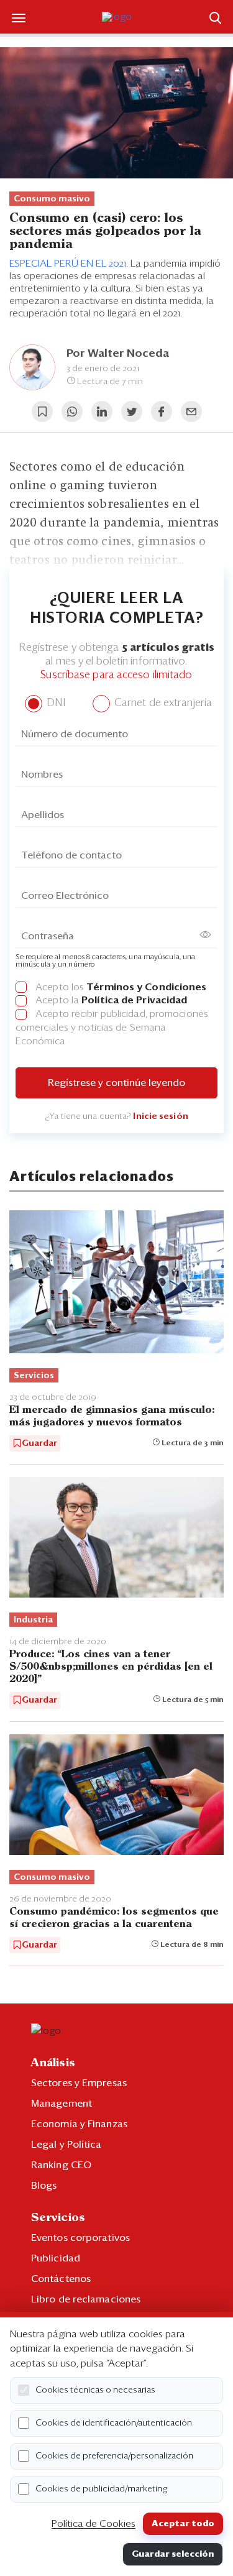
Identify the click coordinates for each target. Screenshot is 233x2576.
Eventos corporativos (80, 2238)
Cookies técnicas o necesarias (95, 2390)
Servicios (34, 1376)
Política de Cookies (94, 2524)
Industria (33, 1620)
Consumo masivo (52, 199)
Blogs (44, 2186)
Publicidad (56, 2258)
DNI (54, 703)
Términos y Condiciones (146, 987)
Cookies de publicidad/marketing (102, 2489)
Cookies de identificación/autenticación (114, 2423)
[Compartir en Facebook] (162, 412)
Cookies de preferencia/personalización (114, 2456)
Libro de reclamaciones (86, 2299)
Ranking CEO (61, 2165)
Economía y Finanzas (79, 2124)
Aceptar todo (183, 2524)
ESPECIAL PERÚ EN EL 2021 (68, 264)
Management (62, 2104)
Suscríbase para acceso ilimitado (116, 675)
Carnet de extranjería (162, 703)
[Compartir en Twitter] (132, 412)
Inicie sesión (160, 1116)
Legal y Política (66, 2145)
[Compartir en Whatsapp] (72, 412)
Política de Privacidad (134, 1000)
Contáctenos (61, 2279)
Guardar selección (173, 2554)
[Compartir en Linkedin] (102, 412)
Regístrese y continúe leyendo (116, 1083)
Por (118, 354)
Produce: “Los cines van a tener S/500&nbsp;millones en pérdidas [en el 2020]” (111, 1667)
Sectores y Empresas (79, 2083)
